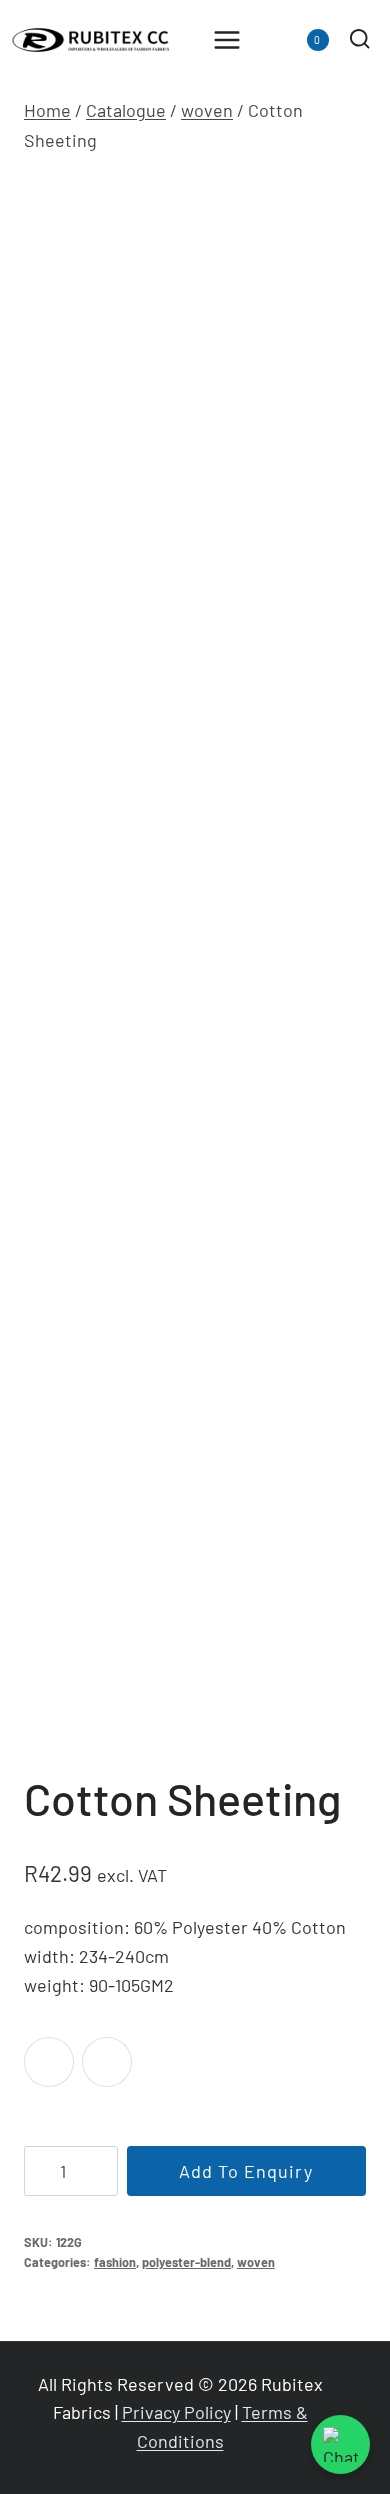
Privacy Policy (176, 2412)
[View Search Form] (359, 39)
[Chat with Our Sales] (340, 2444)
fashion (115, 2262)
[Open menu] (227, 39)
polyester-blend (186, 2262)
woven (256, 2262)
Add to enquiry (246, 2171)
